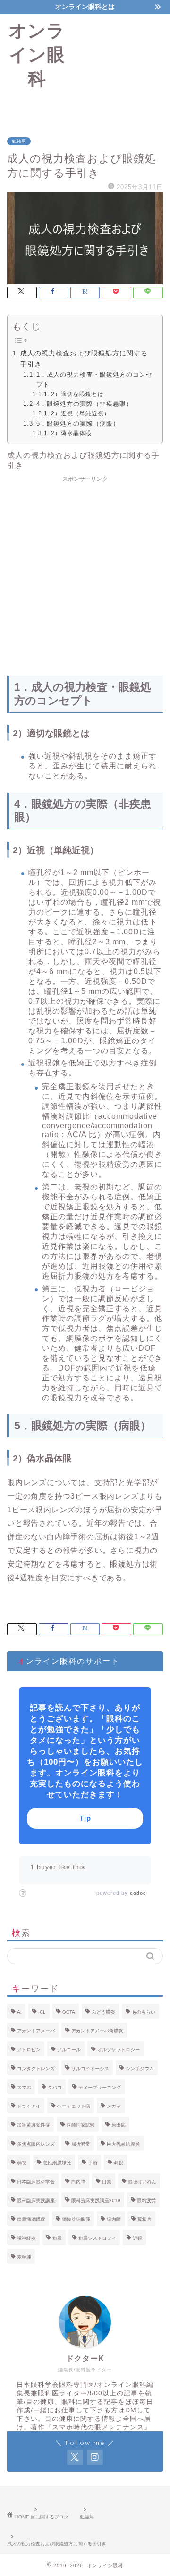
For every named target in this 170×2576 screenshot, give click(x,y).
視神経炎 (26, 2238)
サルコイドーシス (90, 2068)
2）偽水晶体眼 (71, 433)
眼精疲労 (146, 2200)
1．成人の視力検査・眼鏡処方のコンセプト (94, 380)
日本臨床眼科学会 (36, 2182)
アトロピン (29, 2050)
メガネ (114, 2106)
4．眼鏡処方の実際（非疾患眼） (85, 404)
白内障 (78, 2182)
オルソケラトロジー (119, 2050)
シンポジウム (140, 2068)
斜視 (119, 2163)
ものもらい (144, 2012)
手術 (93, 2163)
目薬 (107, 2182)
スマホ (24, 2087)
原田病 (119, 2125)
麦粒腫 (24, 2257)
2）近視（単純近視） (80, 413)
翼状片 (144, 2219)
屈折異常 (81, 2144)
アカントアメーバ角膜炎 (97, 2031)
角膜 (57, 2238)
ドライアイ (29, 2106)
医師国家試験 (81, 2125)
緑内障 (114, 2219)
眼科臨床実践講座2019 (96, 2200)
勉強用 (19, 141)
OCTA (69, 2012)
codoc (138, 1893)
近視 (137, 2238)
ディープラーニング (100, 2087)
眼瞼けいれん (142, 2182)
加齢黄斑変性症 (34, 2125)
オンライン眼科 (37, 54)
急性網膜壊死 (57, 2163)
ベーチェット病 (74, 2106)
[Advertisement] (122, 68)
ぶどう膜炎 (103, 2012)
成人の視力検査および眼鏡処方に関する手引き (84, 359)
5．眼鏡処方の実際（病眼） (78, 424)
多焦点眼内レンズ (36, 2144)
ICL (42, 2012)
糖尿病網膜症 (31, 2219)
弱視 (22, 2163)
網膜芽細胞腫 (76, 2219)
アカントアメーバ (36, 2031)
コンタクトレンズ (36, 2068)
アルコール (69, 2050)
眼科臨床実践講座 (36, 2200)
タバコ (55, 2087)
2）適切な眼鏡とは (77, 394)
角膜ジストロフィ (97, 2238)
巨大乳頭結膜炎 (123, 2144)
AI (19, 2012)
